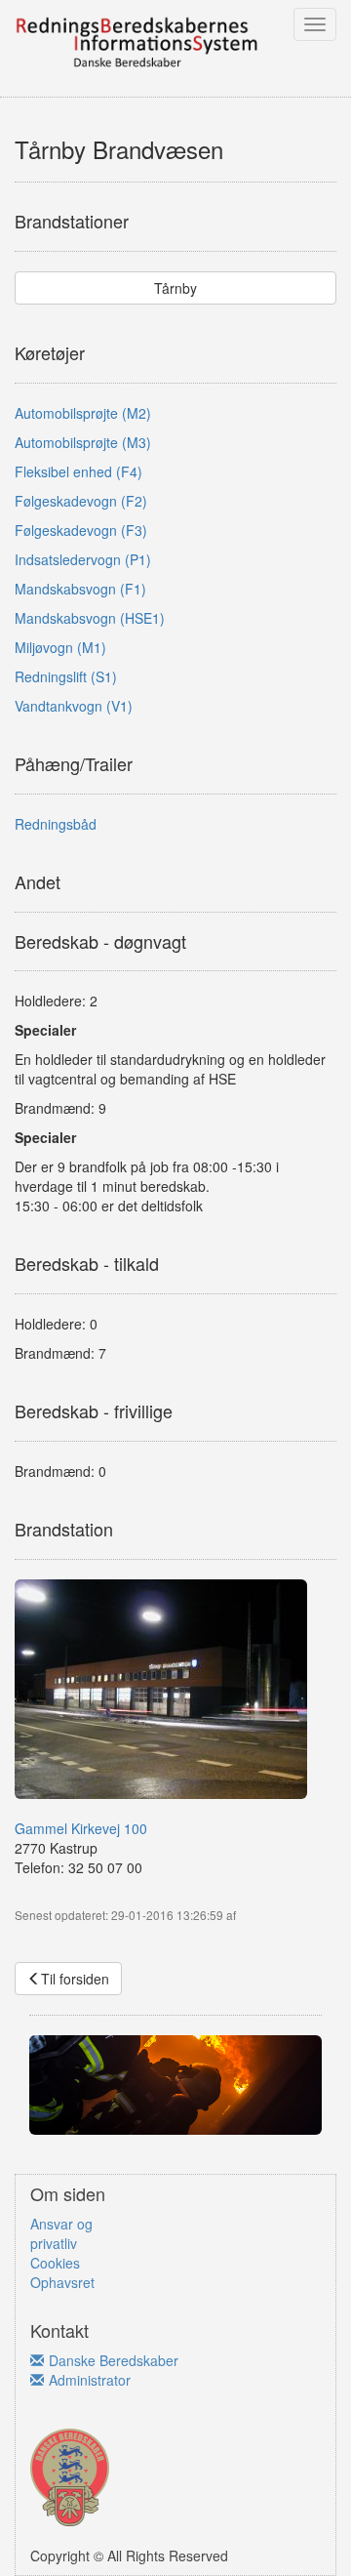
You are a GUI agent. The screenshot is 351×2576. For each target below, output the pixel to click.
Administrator (90, 2380)
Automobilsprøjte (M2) (83, 413)
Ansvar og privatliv (61, 2233)
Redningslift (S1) (66, 676)
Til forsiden (75, 1979)
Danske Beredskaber (114, 2360)
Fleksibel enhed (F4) (78, 471)
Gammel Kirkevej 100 (81, 1828)
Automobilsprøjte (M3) (83, 442)
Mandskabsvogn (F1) (80, 589)
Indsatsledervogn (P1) (83, 559)
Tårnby (175, 288)
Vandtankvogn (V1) (74, 706)
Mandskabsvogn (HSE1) (90, 618)
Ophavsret (62, 2282)
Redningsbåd (56, 824)
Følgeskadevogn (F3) (81, 530)
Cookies (55, 2263)
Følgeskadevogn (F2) (81, 501)
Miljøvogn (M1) (60, 647)
